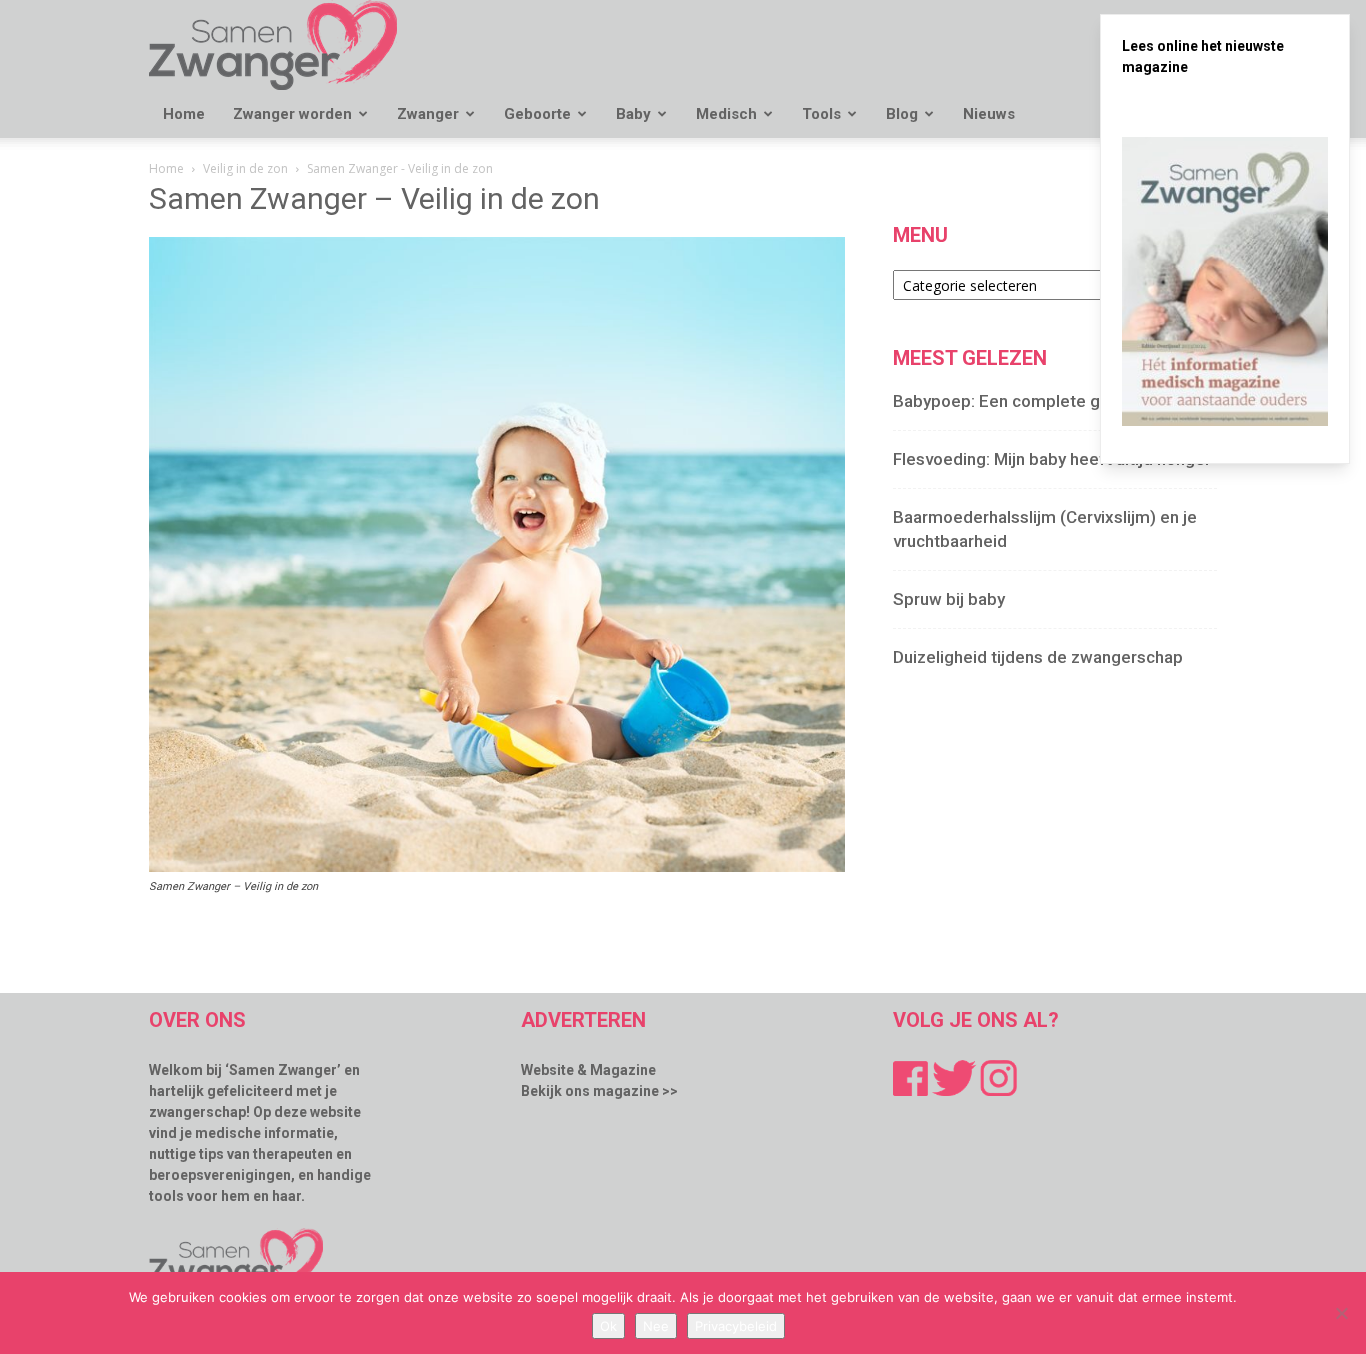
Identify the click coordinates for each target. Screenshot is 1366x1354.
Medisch (726, 114)
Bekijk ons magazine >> (599, 1091)
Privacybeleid (736, 1326)
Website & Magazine (588, 1070)
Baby (633, 114)
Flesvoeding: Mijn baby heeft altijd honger (1052, 459)
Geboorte (537, 114)
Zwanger (428, 114)
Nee (656, 1326)
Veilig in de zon (245, 168)
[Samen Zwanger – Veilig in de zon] (497, 867)
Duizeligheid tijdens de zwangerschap (1038, 657)
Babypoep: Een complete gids (1008, 401)
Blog (902, 114)
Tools (821, 114)
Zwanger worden (292, 114)
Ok (608, 1326)
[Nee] (1341, 1313)
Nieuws (989, 114)
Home (184, 114)
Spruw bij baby (949, 599)
